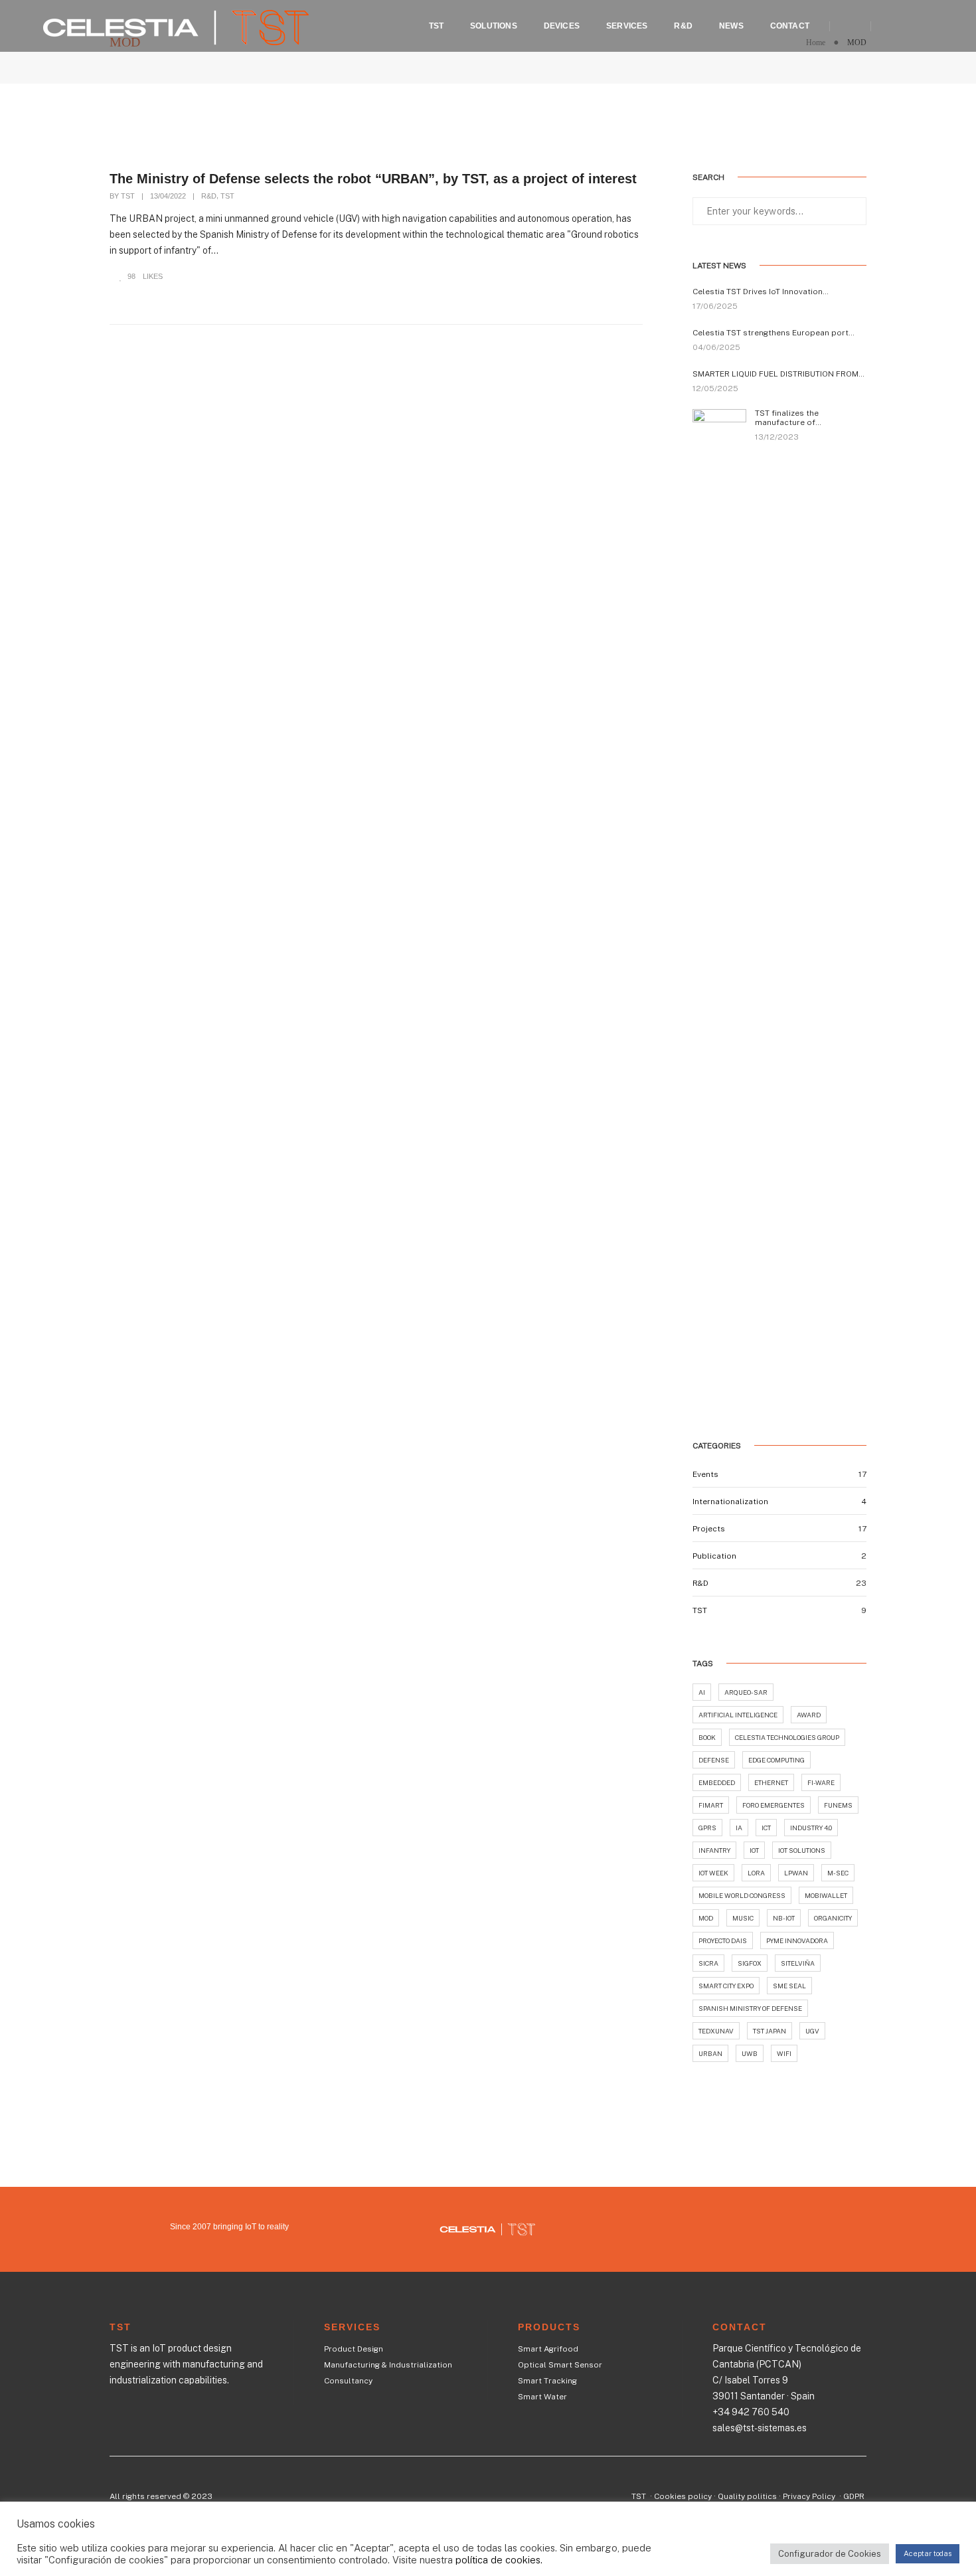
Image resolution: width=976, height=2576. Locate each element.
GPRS (707, 1828)
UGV (812, 2031)
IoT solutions (802, 1850)
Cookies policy (683, 2496)
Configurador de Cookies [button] (830, 2554)
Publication (714, 1556)
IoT (754, 1850)
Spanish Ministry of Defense (750, 2008)
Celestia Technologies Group (787, 1737)
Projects (709, 1529)
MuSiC (743, 1918)
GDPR (854, 2496)
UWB (750, 2053)
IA (739, 1828)
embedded (717, 1782)
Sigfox (750, 1963)
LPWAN (796, 1873)
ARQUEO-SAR (746, 1692)
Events (705, 1474)
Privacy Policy (810, 2496)
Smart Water (542, 2397)
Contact (790, 26)
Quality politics (747, 2496)
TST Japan (770, 2031)
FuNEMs (838, 1805)
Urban (710, 2053)
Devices (562, 26)
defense (714, 1760)
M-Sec (838, 1873)
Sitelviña (798, 1963)
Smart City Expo (726, 1986)
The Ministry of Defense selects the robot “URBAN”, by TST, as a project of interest (373, 179)
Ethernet (771, 1782)
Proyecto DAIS (723, 1940)
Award (809, 1715)
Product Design (354, 2349)
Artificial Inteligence (738, 1715)
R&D (683, 26)
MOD (706, 1918)
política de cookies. (499, 2560)
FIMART (711, 1805)
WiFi (784, 2053)
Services (627, 26)
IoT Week (713, 1873)
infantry (714, 1850)
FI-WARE (821, 1782)
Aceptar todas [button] (928, 2553)
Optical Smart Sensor (560, 2365)
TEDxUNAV (716, 2031)
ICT (766, 1828)
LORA (756, 1873)
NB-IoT (784, 1918)
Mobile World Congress (742, 1895)
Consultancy (348, 2381)
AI (702, 1692)
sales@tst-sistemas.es (760, 2428)
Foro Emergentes (773, 1805)
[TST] (176, 25)
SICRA (708, 1963)
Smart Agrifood (548, 2349)
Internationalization (730, 1502)
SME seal (789, 1986)
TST (437, 26)
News (731, 26)
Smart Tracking (547, 2381)
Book (707, 1737)
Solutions (494, 26)
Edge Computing (776, 1760)
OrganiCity (833, 1918)
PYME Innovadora (797, 1940)
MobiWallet (826, 1895)
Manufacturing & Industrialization (388, 2365)
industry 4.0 (811, 1828)
